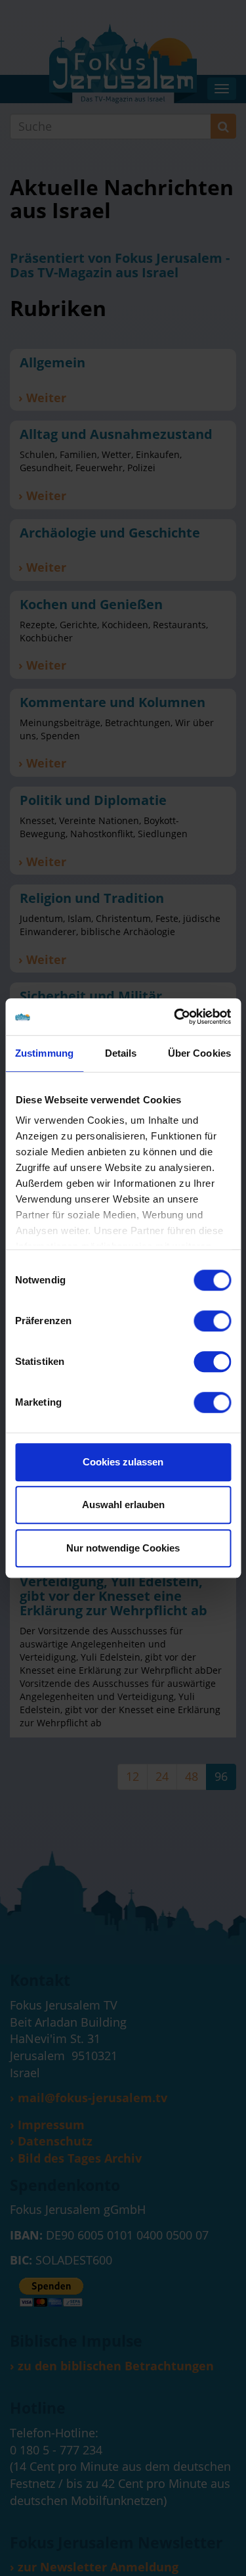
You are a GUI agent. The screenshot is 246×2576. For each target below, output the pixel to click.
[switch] (212, 1321)
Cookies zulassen (123, 1462)
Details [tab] (121, 1053)
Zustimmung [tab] (44, 1053)
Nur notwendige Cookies (123, 1548)
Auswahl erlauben (123, 1505)
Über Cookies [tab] (199, 1053)
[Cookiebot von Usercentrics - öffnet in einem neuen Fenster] (175, 1017)
